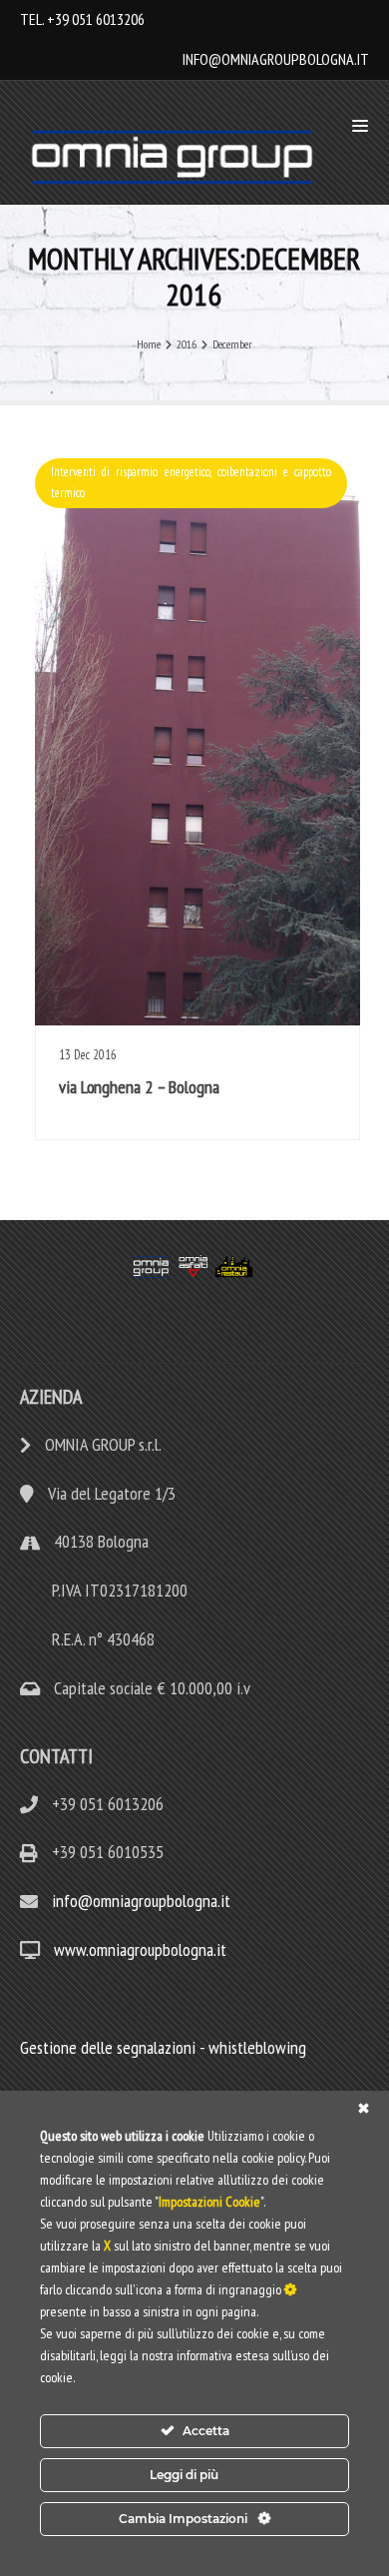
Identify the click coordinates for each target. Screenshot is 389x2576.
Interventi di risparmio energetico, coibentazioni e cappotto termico (191, 482)
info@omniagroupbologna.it (276, 59)
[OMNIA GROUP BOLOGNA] (177, 157)
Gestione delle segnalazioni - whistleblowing (163, 2047)
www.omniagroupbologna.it (140, 1949)
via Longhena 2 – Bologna (139, 1087)
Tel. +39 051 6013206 (82, 19)
